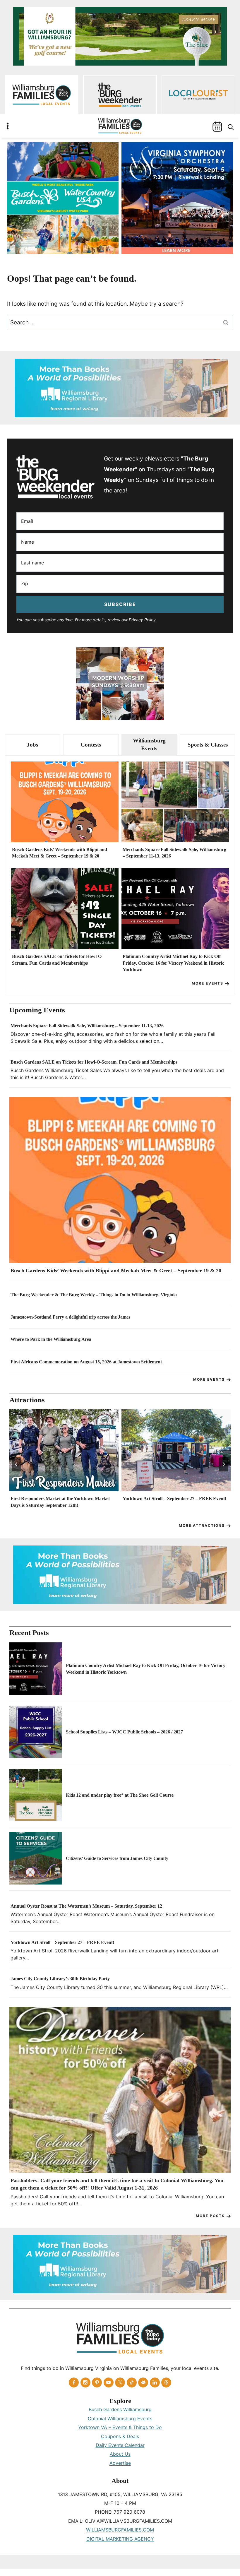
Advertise (120, 2463)
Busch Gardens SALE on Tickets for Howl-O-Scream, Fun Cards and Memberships (58, 960)
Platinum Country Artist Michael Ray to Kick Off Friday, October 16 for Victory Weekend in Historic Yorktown (173, 963)
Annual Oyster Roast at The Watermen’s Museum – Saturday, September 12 (86, 1906)
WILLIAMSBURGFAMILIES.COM (120, 2530)
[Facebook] (74, 2382)
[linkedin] (155, 2382)
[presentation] (65, 802)
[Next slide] (224, 1464)
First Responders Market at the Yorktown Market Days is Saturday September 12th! (60, 1502)
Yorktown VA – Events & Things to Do (120, 2427)
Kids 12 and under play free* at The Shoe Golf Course (120, 1795)
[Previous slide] (16, 1464)
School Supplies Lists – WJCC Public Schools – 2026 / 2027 (124, 1732)
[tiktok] (132, 2382)
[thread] (166, 2382)
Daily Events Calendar (120, 2445)
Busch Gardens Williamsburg (120, 2409)
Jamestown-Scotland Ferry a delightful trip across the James (70, 1317)
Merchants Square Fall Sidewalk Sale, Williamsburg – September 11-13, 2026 (174, 853)
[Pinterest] (97, 2382)
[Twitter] (120, 2382)
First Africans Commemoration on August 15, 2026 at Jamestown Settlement (86, 1362)
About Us (120, 2454)
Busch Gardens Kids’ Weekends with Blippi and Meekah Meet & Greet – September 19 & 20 (60, 853)
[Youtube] (109, 2382)
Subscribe (120, 604)
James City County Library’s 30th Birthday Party (60, 1979)
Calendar (217, 127)
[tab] (32, 745)
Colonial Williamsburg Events (120, 2418)
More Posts (210, 2216)
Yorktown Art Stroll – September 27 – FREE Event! (174, 1498)
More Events (208, 983)
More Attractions (202, 1525)
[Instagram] (85, 2382)
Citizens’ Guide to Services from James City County (117, 1858)
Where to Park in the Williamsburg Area (51, 1339)
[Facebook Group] (143, 2382)
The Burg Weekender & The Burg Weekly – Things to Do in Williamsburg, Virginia (94, 1295)
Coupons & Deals (120, 2436)
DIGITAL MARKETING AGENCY (120, 2539)
